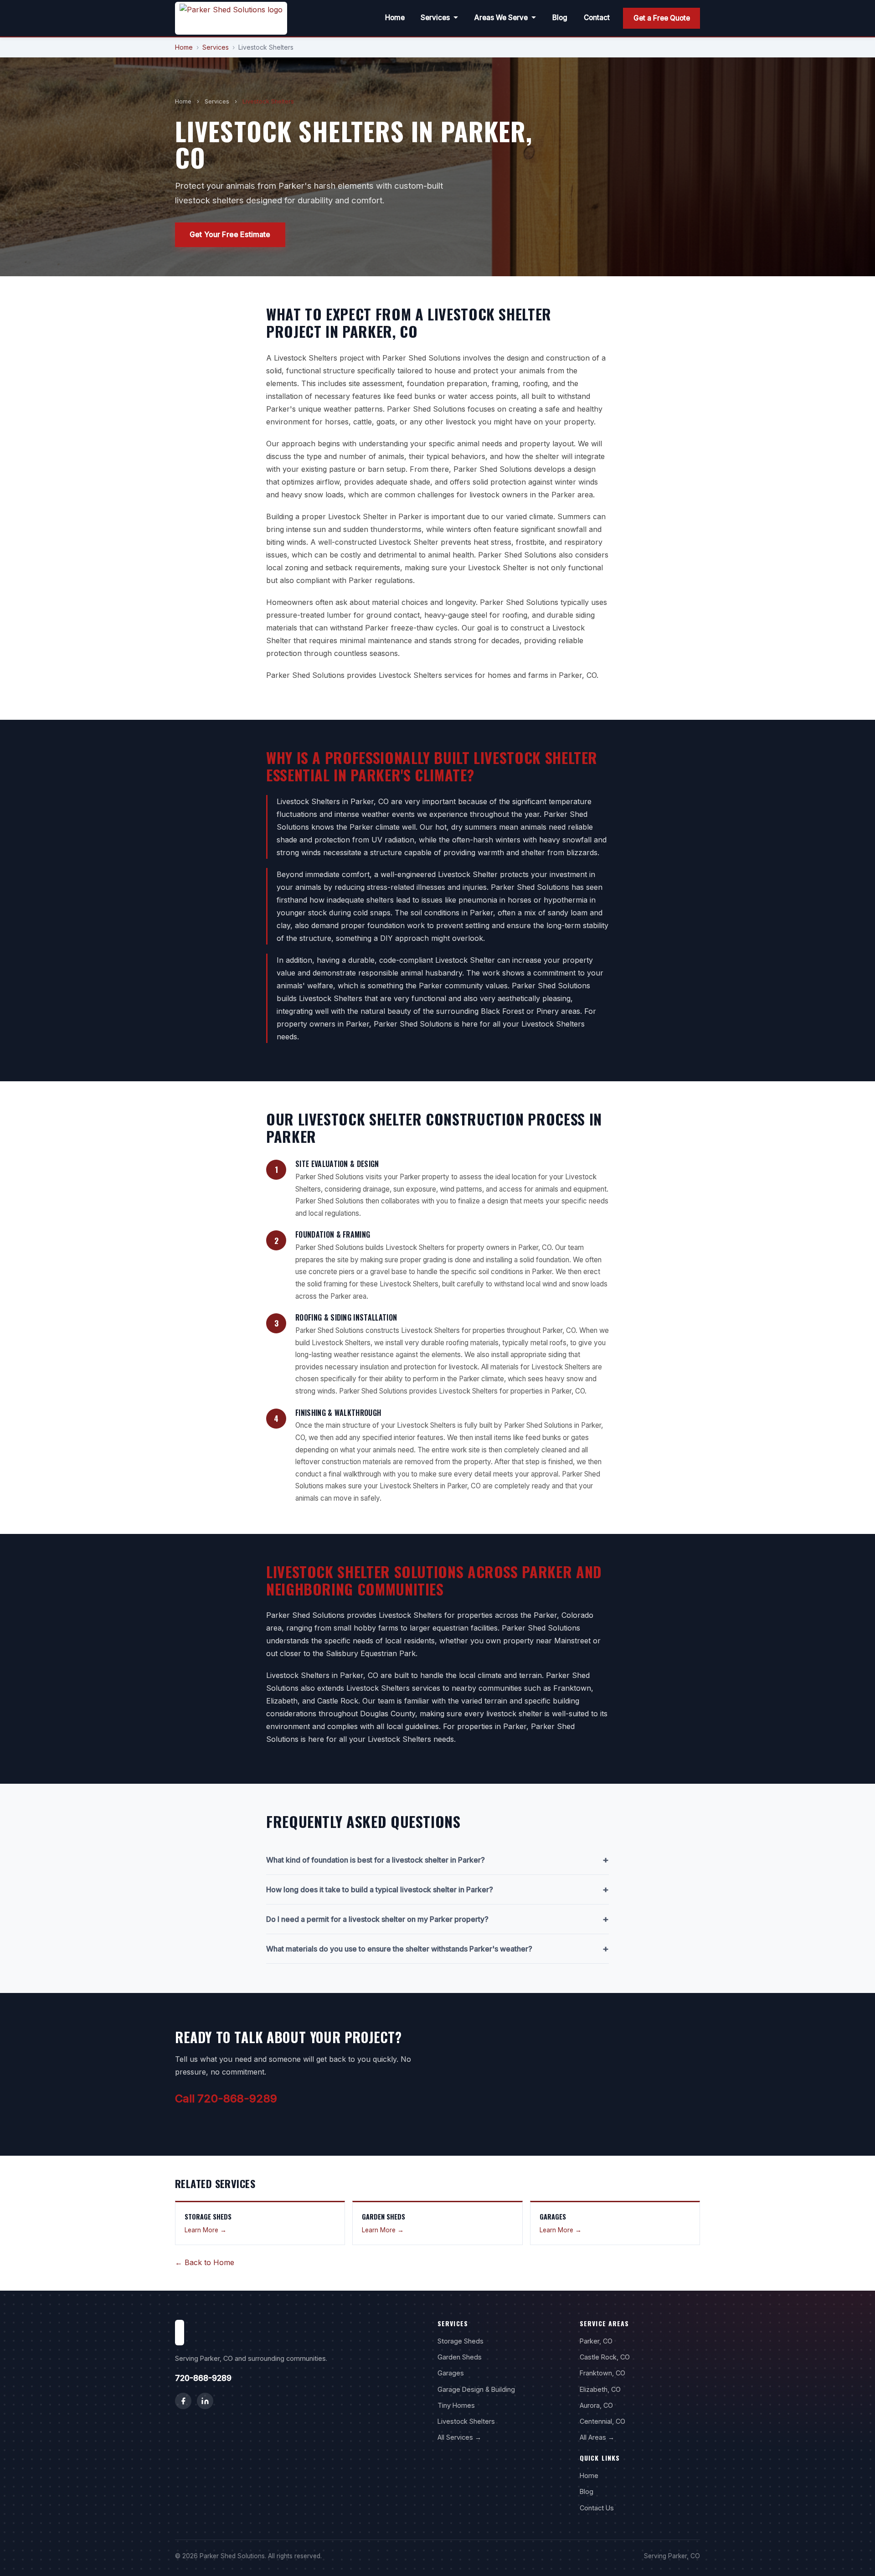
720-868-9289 (203, 2378)
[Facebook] (183, 2401)
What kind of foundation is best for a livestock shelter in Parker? (437, 1860)
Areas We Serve (501, 18)
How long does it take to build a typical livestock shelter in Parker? (437, 1889)
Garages (451, 2373)
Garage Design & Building (476, 2389)
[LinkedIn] (205, 2401)
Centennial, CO (602, 2421)
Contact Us (597, 2508)
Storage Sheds (461, 2341)
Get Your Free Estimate (230, 234)
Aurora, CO (596, 2405)
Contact (597, 18)
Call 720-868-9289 (226, 2098)
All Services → (459, 2437)
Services (435, 18)
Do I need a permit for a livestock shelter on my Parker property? (437, 1919)
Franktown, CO (602, 2373)
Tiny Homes (456, 2405)
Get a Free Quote (662, 18)
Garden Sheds (460, 2357)
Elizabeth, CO (600, 2389)
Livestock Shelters (466, 2421)
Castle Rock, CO (605, 2357)
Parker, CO (596, 2341)
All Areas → (597, 2437)
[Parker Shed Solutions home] (231, 18)
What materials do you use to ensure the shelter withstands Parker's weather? (437, 1949)
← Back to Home (205, 2262)
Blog (560, 18)
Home (395, 18)
